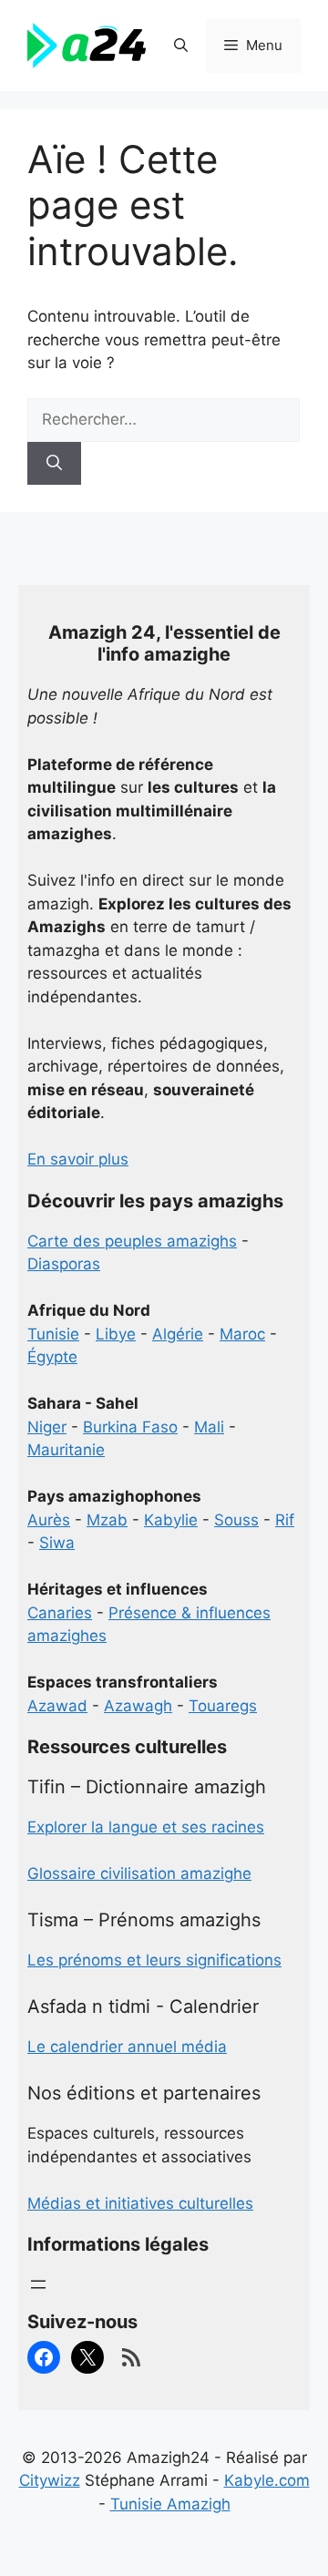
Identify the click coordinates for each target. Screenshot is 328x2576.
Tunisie (53, 1334)
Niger (47, 1427)
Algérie (178, 1334)
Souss (236, 1520)
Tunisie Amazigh (170, 2504)
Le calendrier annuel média (127, 2047)
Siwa (57, 1543)
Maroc (242, 1334)
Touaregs (223, 1706)
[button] (181, 46)
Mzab (107, 1520)
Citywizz (50, 2480)
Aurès (49, 1520)
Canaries (60, 1613)
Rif (285, 1520)
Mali (209, 1427)
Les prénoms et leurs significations (154, 1960)
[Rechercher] (54, 464)
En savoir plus (78, 1159)
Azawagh (138, 1706)
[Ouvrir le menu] (38, 2284)
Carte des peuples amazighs (132, 1241)
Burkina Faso (130, 1427)
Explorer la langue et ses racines (146, 1827)
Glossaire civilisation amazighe (139, 1873)
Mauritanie (66, 1450)
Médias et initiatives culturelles (140, 2203)
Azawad (57, 1706)
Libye (116, 1334)
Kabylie (171, 1520)
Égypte (52, 1357)
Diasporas (64, 1264)
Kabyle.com (267, 2480)
